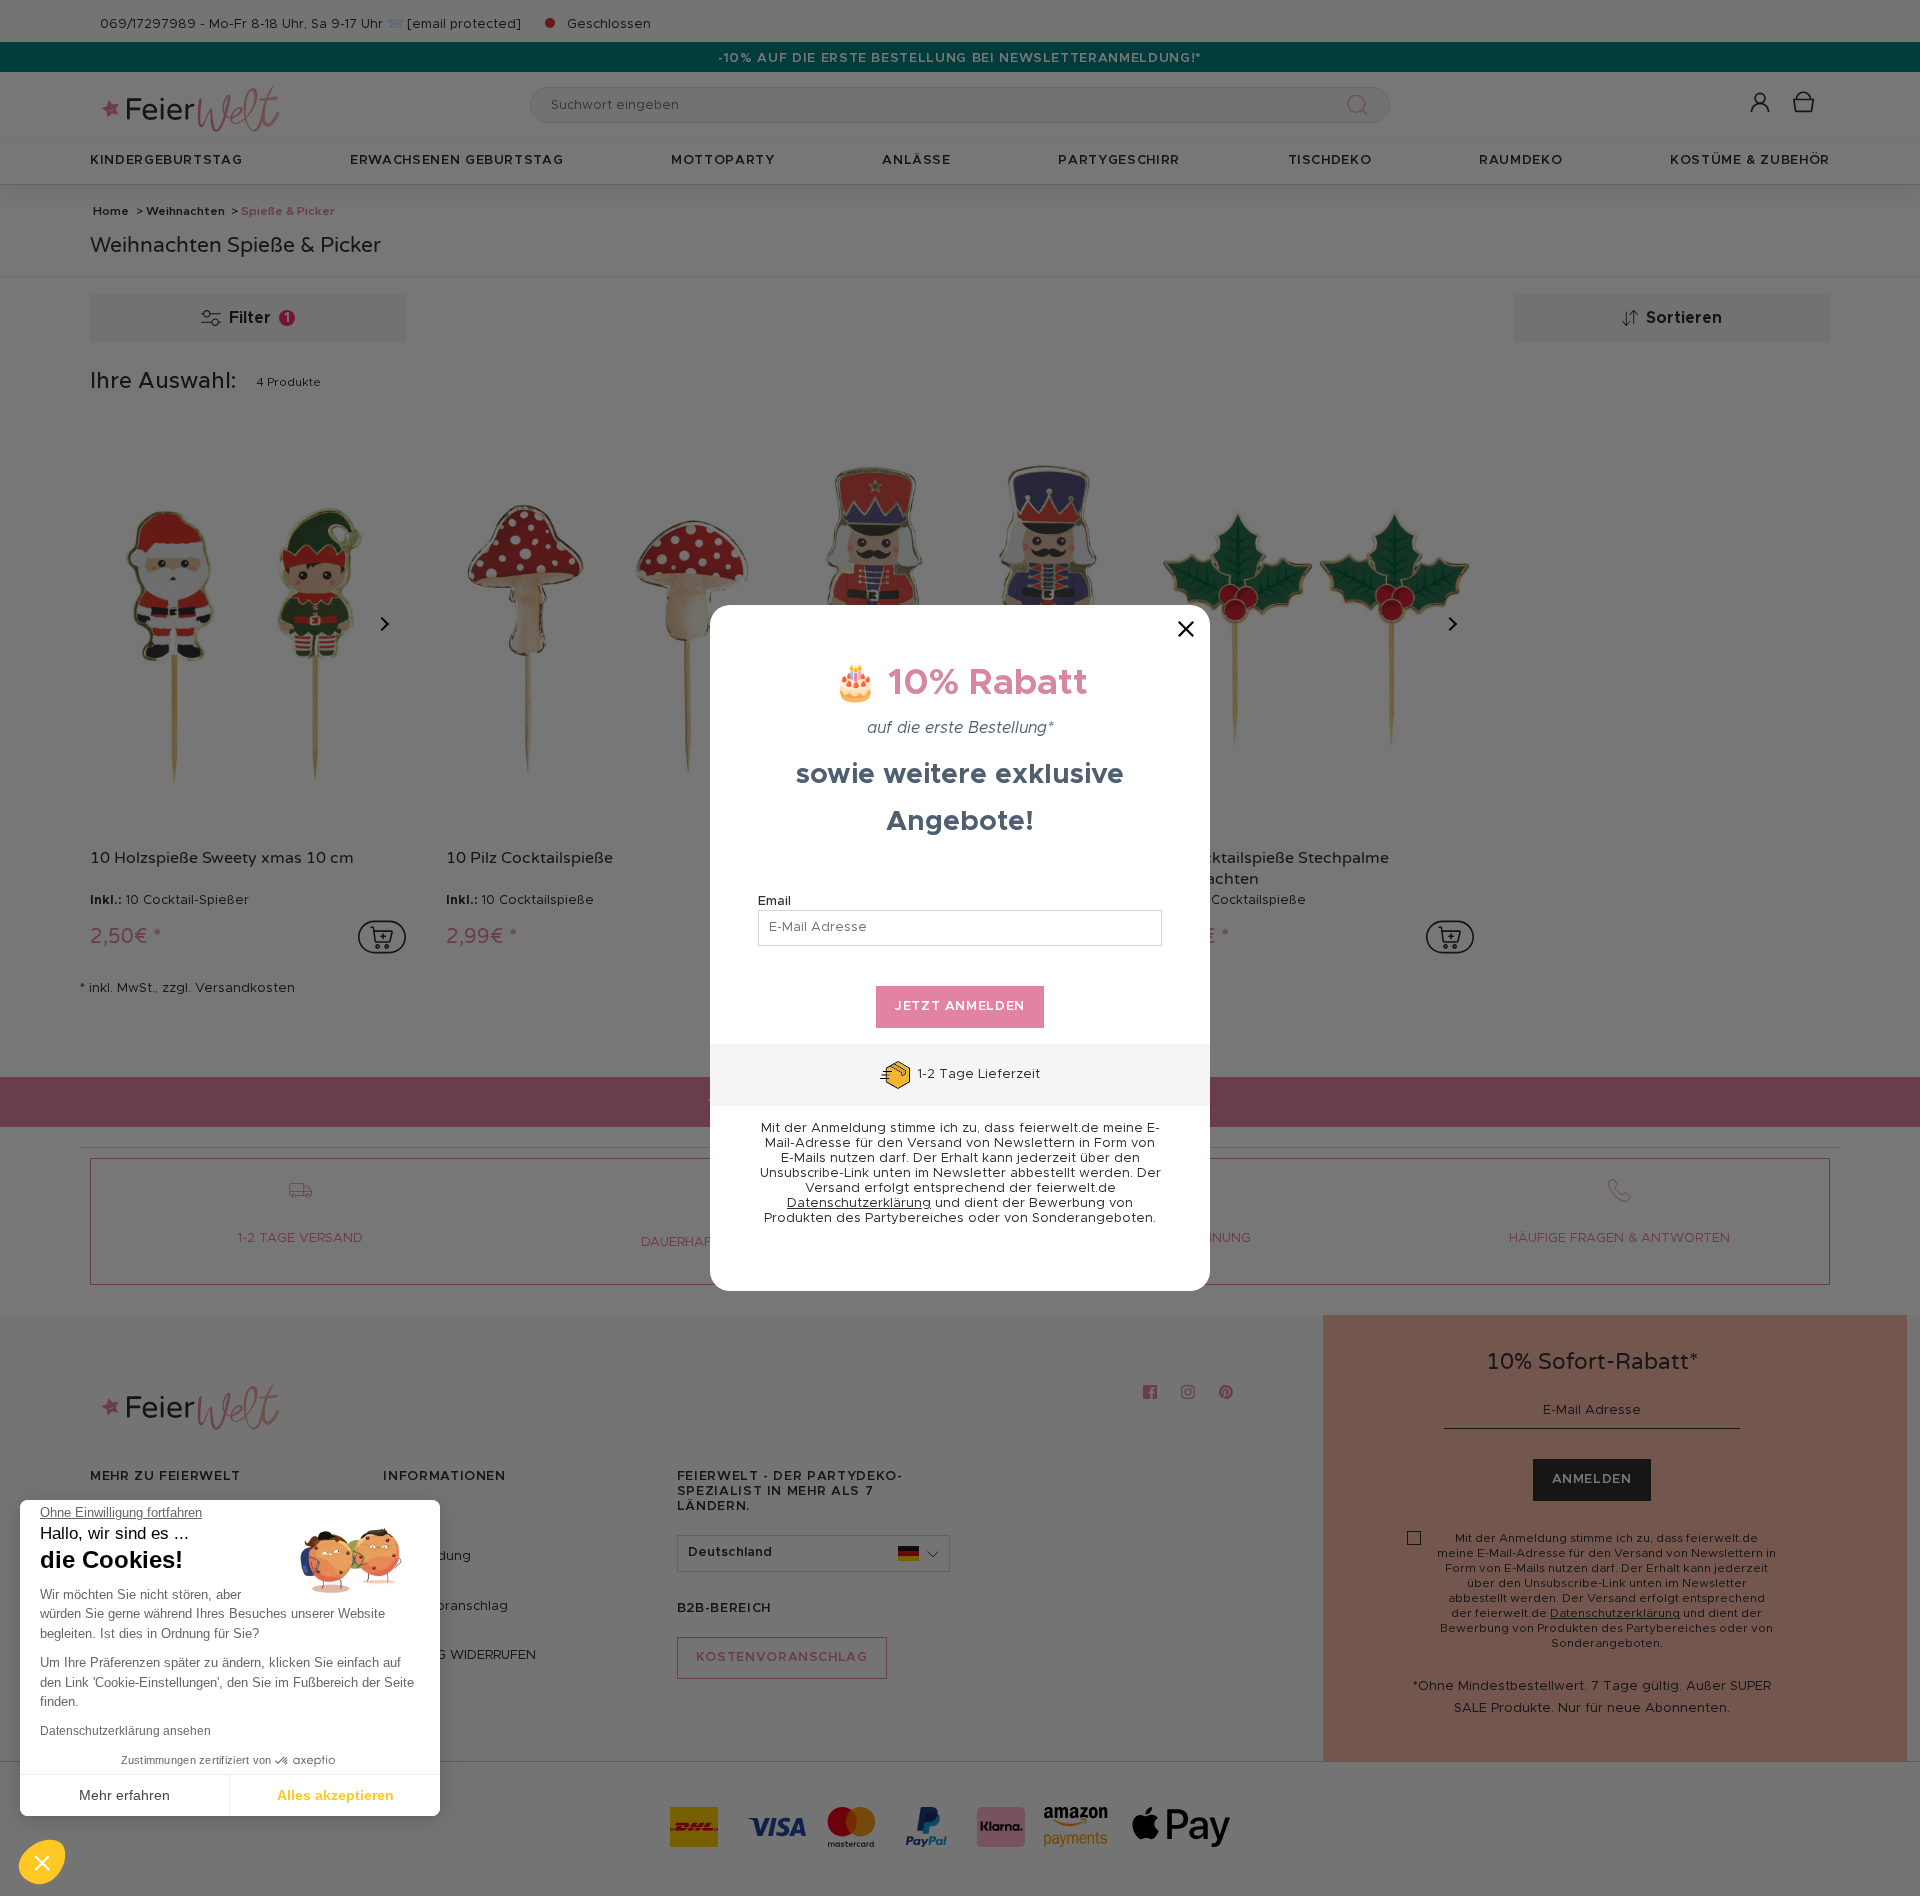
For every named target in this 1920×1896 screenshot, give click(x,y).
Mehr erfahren (124, 1795)
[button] (42, 1862)
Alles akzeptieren (335, 1795)
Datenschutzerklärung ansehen (125, 1731)
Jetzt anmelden (960, 1006)
